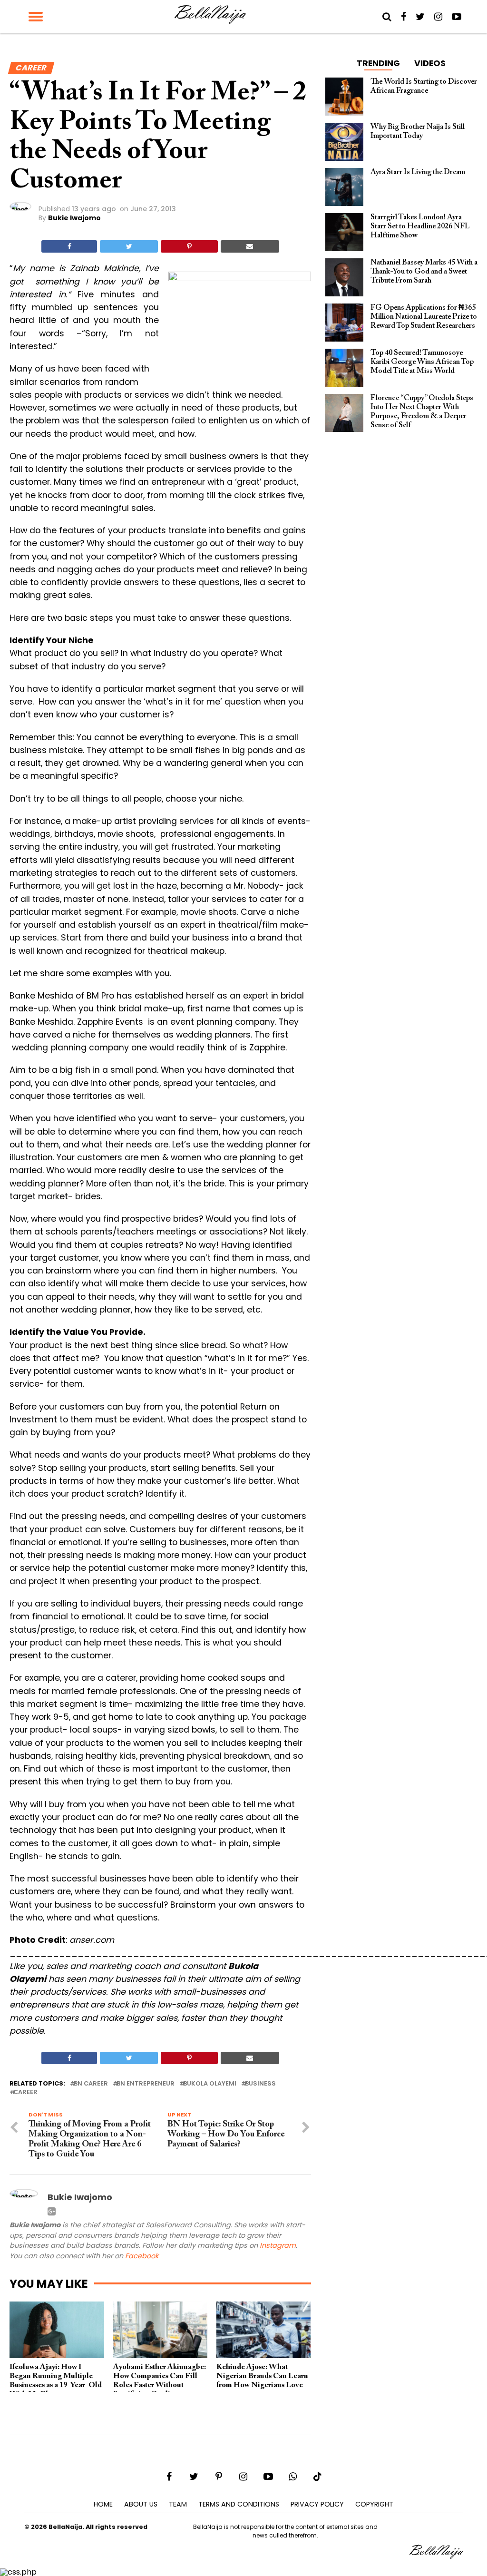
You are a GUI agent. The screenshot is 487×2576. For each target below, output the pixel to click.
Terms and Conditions (239, 2504)
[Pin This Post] (189, 246)
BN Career (91, 2084)
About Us (141, 2504)
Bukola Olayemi (210, 2084)
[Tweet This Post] (129, 246)
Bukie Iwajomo (74, 218)
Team (178, 2504)
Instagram (278, 2245)
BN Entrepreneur (146, 2084)
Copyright (374, 2504)
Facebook (142, 2256)
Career (25, 2092)
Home (103, 2504)
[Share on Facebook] (69, 246)
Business (260, 2084)
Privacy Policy (317, 2504)
